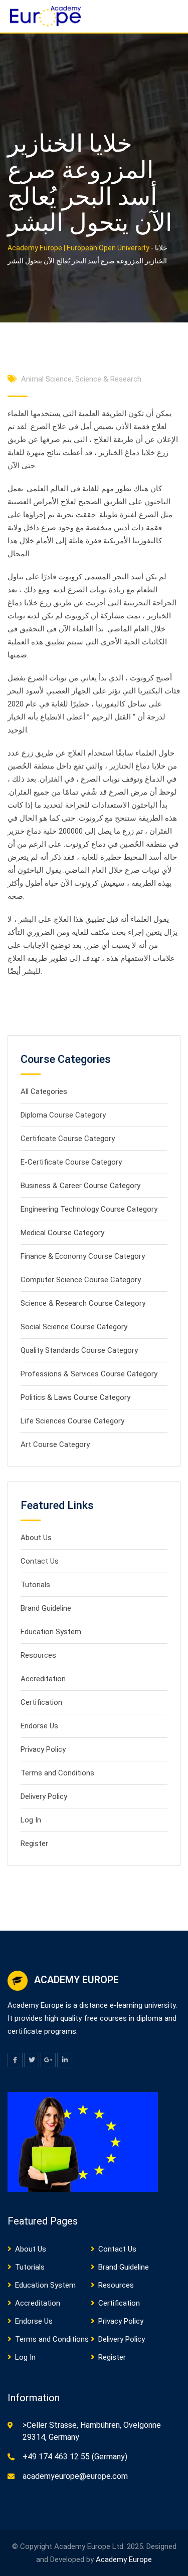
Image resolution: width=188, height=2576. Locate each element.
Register (34, 1844)
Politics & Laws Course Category (75, 1397)
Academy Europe (124, 2559)
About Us (36, 1538)
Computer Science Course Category (81, 1280)
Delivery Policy (44, 1796)
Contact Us (40, 1561)
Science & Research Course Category (83, 1303)
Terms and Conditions (57, 1773)
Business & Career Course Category (80, 1186)
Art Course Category (55, 1444)
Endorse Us (39, 1726)
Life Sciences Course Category (72, 1421)
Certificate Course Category (68, 1139)
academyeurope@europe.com (75, 2476)
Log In (31, 1820)
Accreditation (43, 1679)
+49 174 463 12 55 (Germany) (75, 2457)
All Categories (44, 1091)
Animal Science (46, 379)
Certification (41, 1702)
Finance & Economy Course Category (83, 1256)
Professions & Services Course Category (89, 1374)
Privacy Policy (43, 1749)
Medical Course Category (62, 1233)
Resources (38, 1655)
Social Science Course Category (74, 1327)
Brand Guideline (46, 1608)
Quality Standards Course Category (79, 1350)
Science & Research (108, 379)
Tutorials (35, 1585)
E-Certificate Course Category (71, 1162)
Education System (51, 1632)
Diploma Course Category (63, 1115)
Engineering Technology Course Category (89, 1209)
